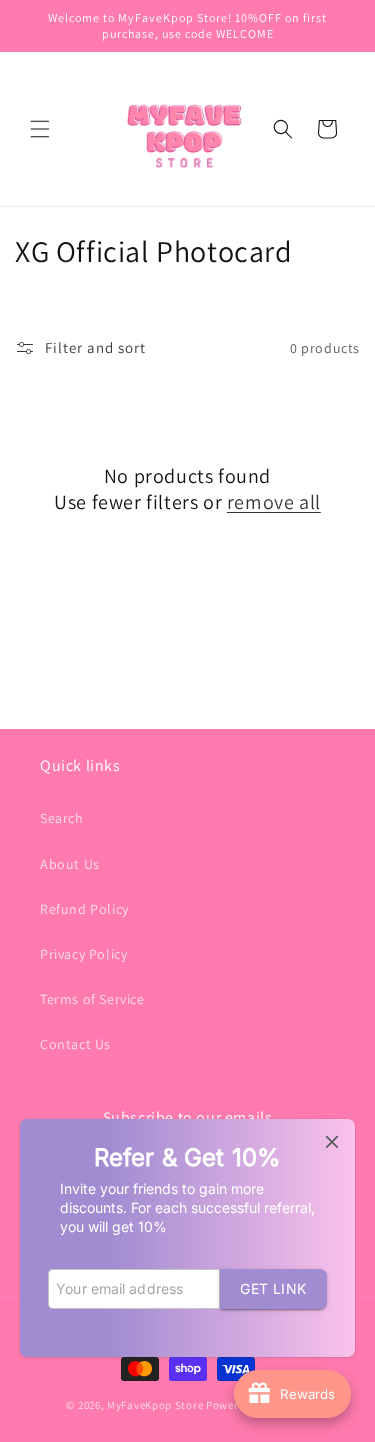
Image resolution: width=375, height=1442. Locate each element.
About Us (70, 864)
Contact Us (75, 1044)
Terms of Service (92, 999)
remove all (274, 502)
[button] (40, 129)
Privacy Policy (83, 954)
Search (62, 818)
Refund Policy (84, 909)
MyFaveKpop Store (155, 1405)
